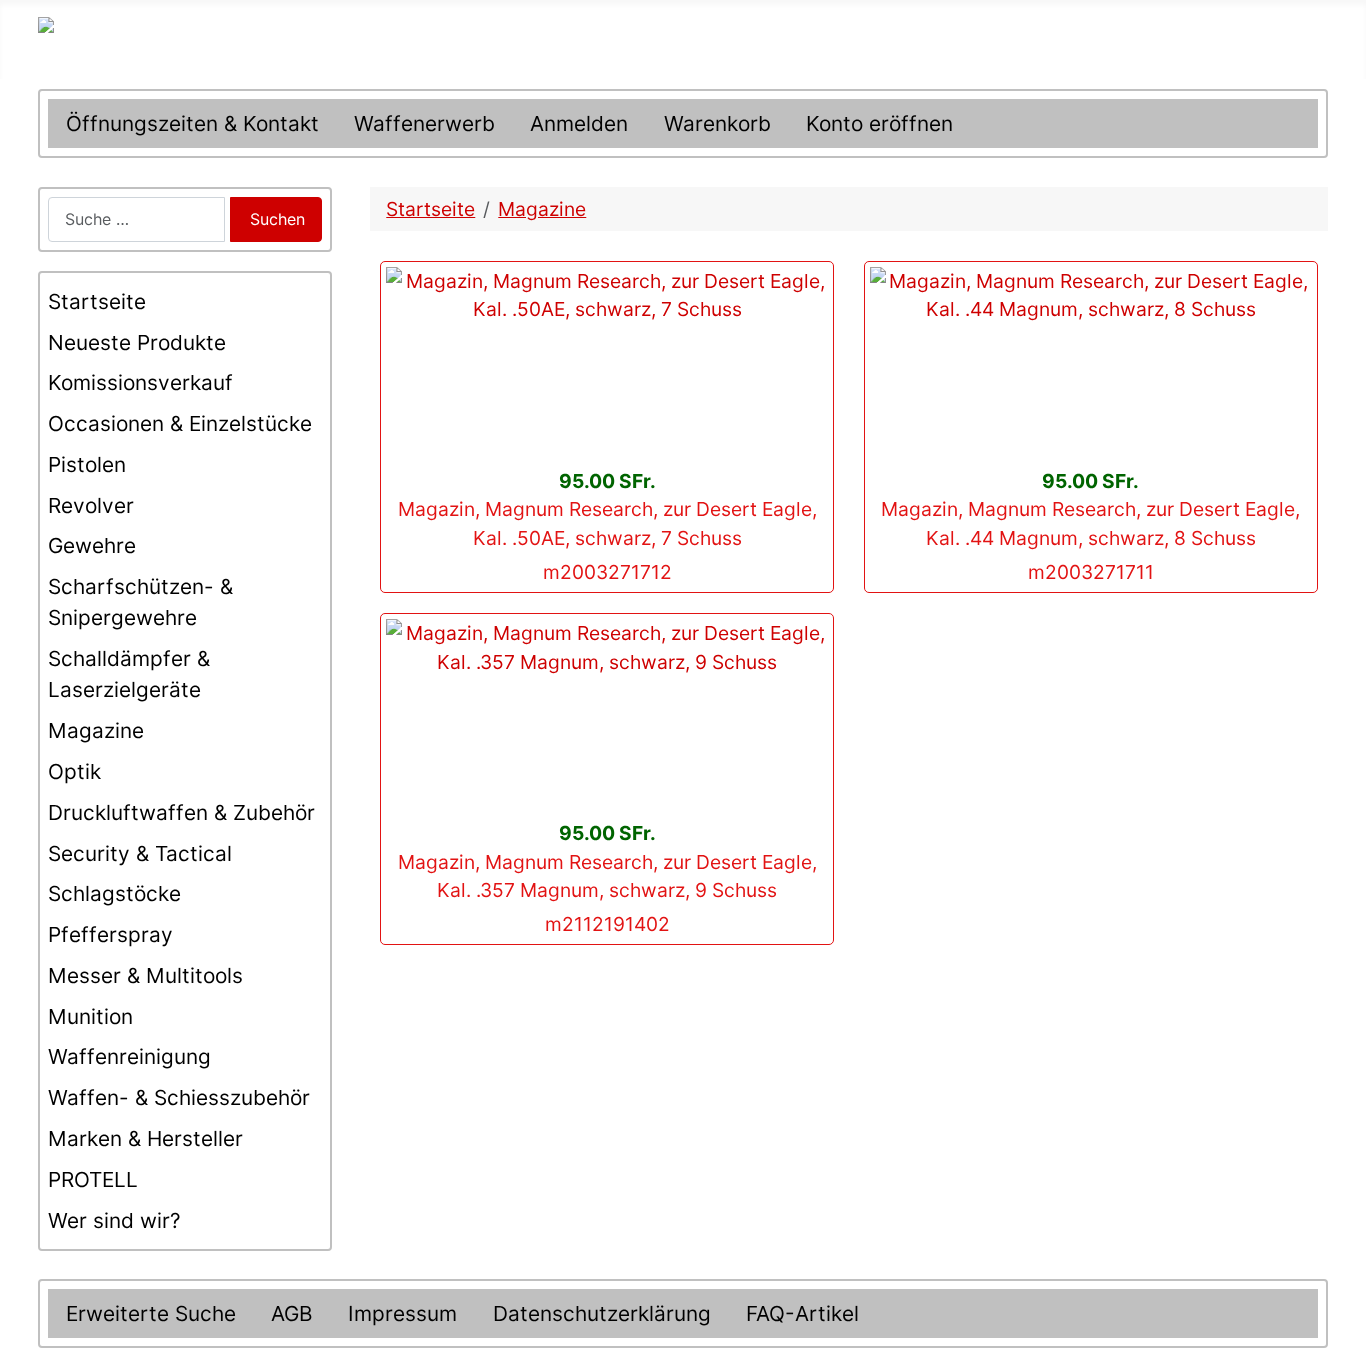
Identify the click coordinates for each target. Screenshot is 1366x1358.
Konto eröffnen (879, 123)
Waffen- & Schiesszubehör (179, 1097)
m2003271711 (1091, 572)
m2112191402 (607, 924)
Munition (90, 1016)
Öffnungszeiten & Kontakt (192, 123)
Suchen (277, 219)
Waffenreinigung (129, 1056)
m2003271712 (607, 572)
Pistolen (87, 464)
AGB (292, 1313)
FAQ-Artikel (802, 1313)
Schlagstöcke (114, 893)
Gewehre (92, 545)
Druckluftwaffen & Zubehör (181, 812)
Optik (74, 771)
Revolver (91, 505)
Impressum (402, 1313)
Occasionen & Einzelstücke (180, 423)
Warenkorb (717, 123)
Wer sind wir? (114, 1220)
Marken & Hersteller (145, 1138)
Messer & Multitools (145, 975)
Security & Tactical (140, 853)
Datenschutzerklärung (602, 1313)
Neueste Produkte (137, 342)
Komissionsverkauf (140, 382)
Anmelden (579, 123)
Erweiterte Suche (151, 1313)
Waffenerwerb (424, 123)
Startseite (97, 301)
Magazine (96, 730)
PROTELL (93, 1179)
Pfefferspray (110, 934)
